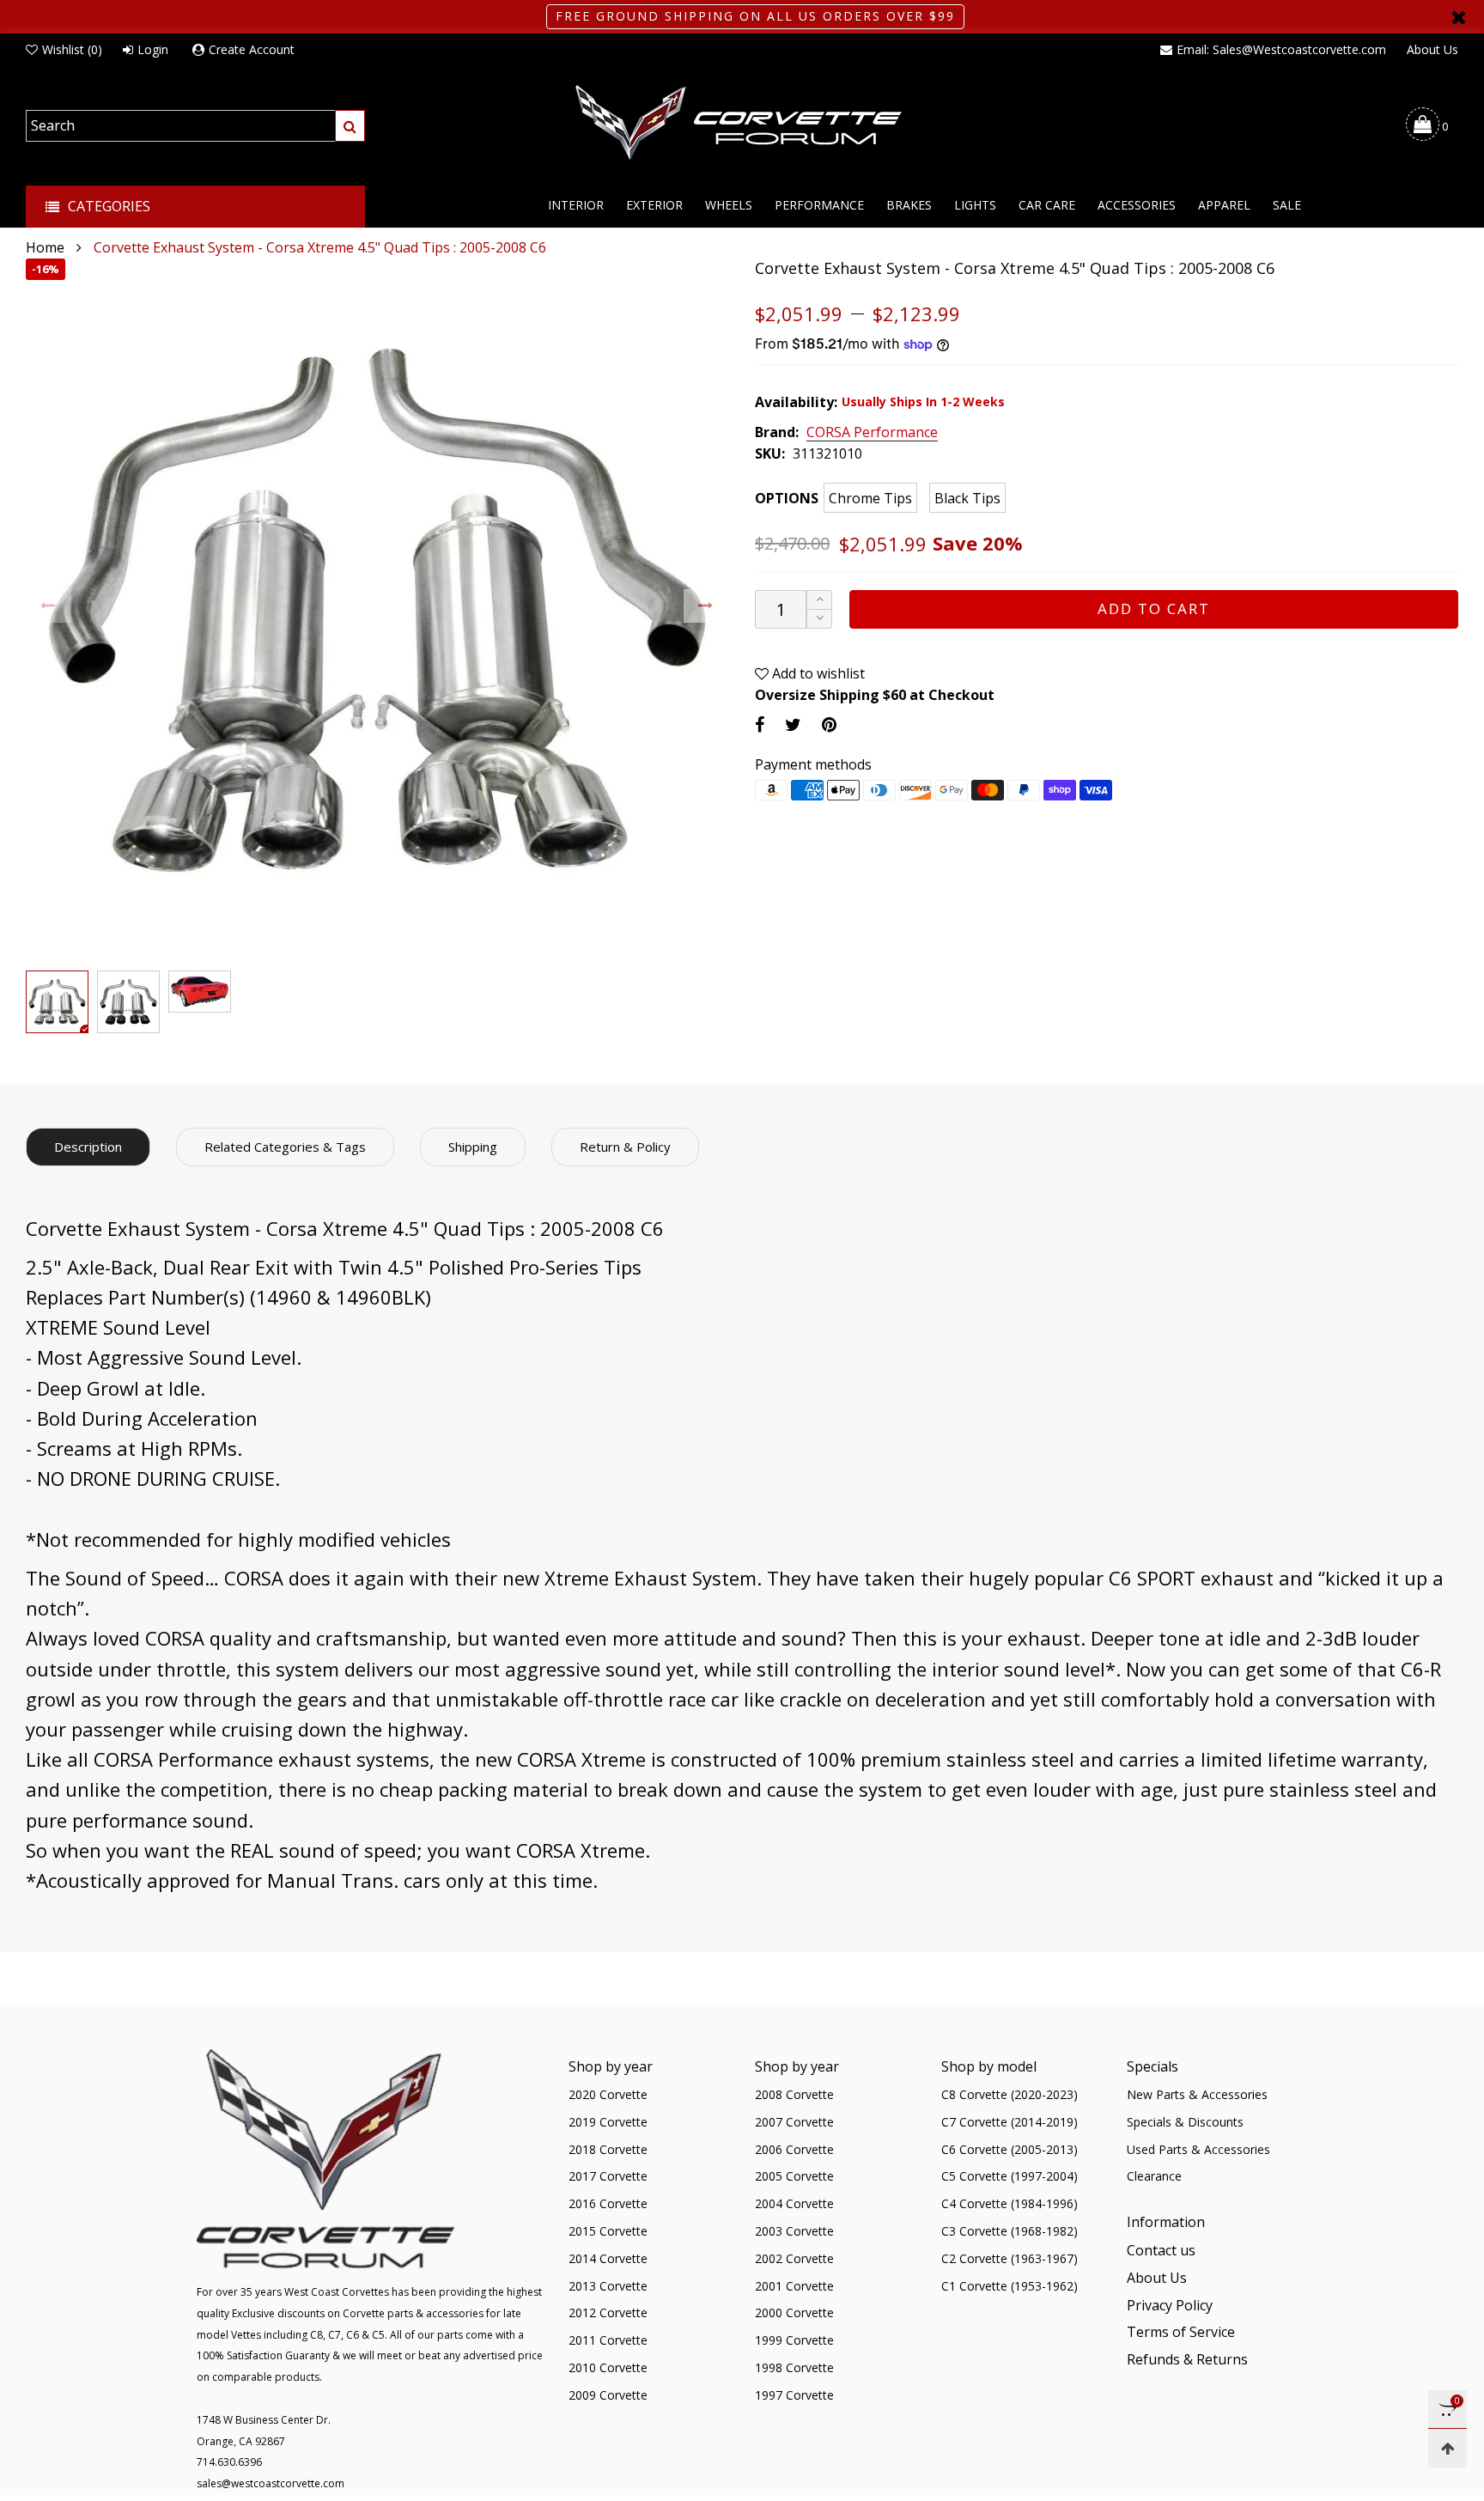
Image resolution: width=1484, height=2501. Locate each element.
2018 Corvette (608, 2149)
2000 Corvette (794, 2312)
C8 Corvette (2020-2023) (1010, 2094)
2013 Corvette (608, 2286)
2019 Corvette (608, 2122)
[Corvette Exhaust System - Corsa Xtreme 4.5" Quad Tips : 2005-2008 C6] (377, 610)
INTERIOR (576, 205)
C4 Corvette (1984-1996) (1010, 2203)
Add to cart (1154, 609)
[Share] (760, 724)
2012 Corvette (608, 2312)
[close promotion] (1458, 17)
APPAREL (1224, 205)
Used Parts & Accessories (1198, 2149)
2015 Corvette (608, 2231)
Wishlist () (72, 49)
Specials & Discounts (1185, 2122)
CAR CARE (1047, 205)
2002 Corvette (794, 2258)
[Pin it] (829, 724)
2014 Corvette (608, 2258)
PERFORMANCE (819, 205)
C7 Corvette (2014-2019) (1010, 2122)
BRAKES (909, 205)
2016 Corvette (608, 2203)
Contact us (1161, 2250)
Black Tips (967, 498)
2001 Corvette (794, 2286)
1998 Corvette (794, 2367)
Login (153, 49)
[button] (49, 606)
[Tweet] (793, 724)
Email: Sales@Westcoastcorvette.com (1281, 49)
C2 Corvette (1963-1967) (1010, 2258)
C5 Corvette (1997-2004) (1010, 2176)
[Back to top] (1448, 2448)
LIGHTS (975, 205)
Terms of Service (1181, 2332)
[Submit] (350, 126)
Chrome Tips (870, 498)
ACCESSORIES (1137, 205)
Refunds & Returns (1187, 2359)
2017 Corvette (608, 2176)
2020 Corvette (608, 2094)
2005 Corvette (794, 2176)
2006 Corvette (794, 2149)
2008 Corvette (794, 2094)
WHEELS (729, 205)
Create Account (252, 49)
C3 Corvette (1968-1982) (1010, 2231)
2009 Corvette (608, 2395)
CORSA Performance (872, 433)
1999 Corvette (794, 2340)
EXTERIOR (654, 205)
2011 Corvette (608, 2340)
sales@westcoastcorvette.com (271, 2483)
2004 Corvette (794, 2203)
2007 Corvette (794, 2122)
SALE (1287, 205)
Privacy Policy (1170, 2305)
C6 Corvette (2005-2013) (1010, 2149)
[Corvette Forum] (742, 124)
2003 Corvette (794, 2231)
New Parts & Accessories (1197, 2094)
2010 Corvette (608, 2367)
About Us (1432, 49)
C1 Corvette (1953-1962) (1010, 2286)
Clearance (1154, 2176)
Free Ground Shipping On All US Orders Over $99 (755, 16)
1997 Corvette (794, 2395)
